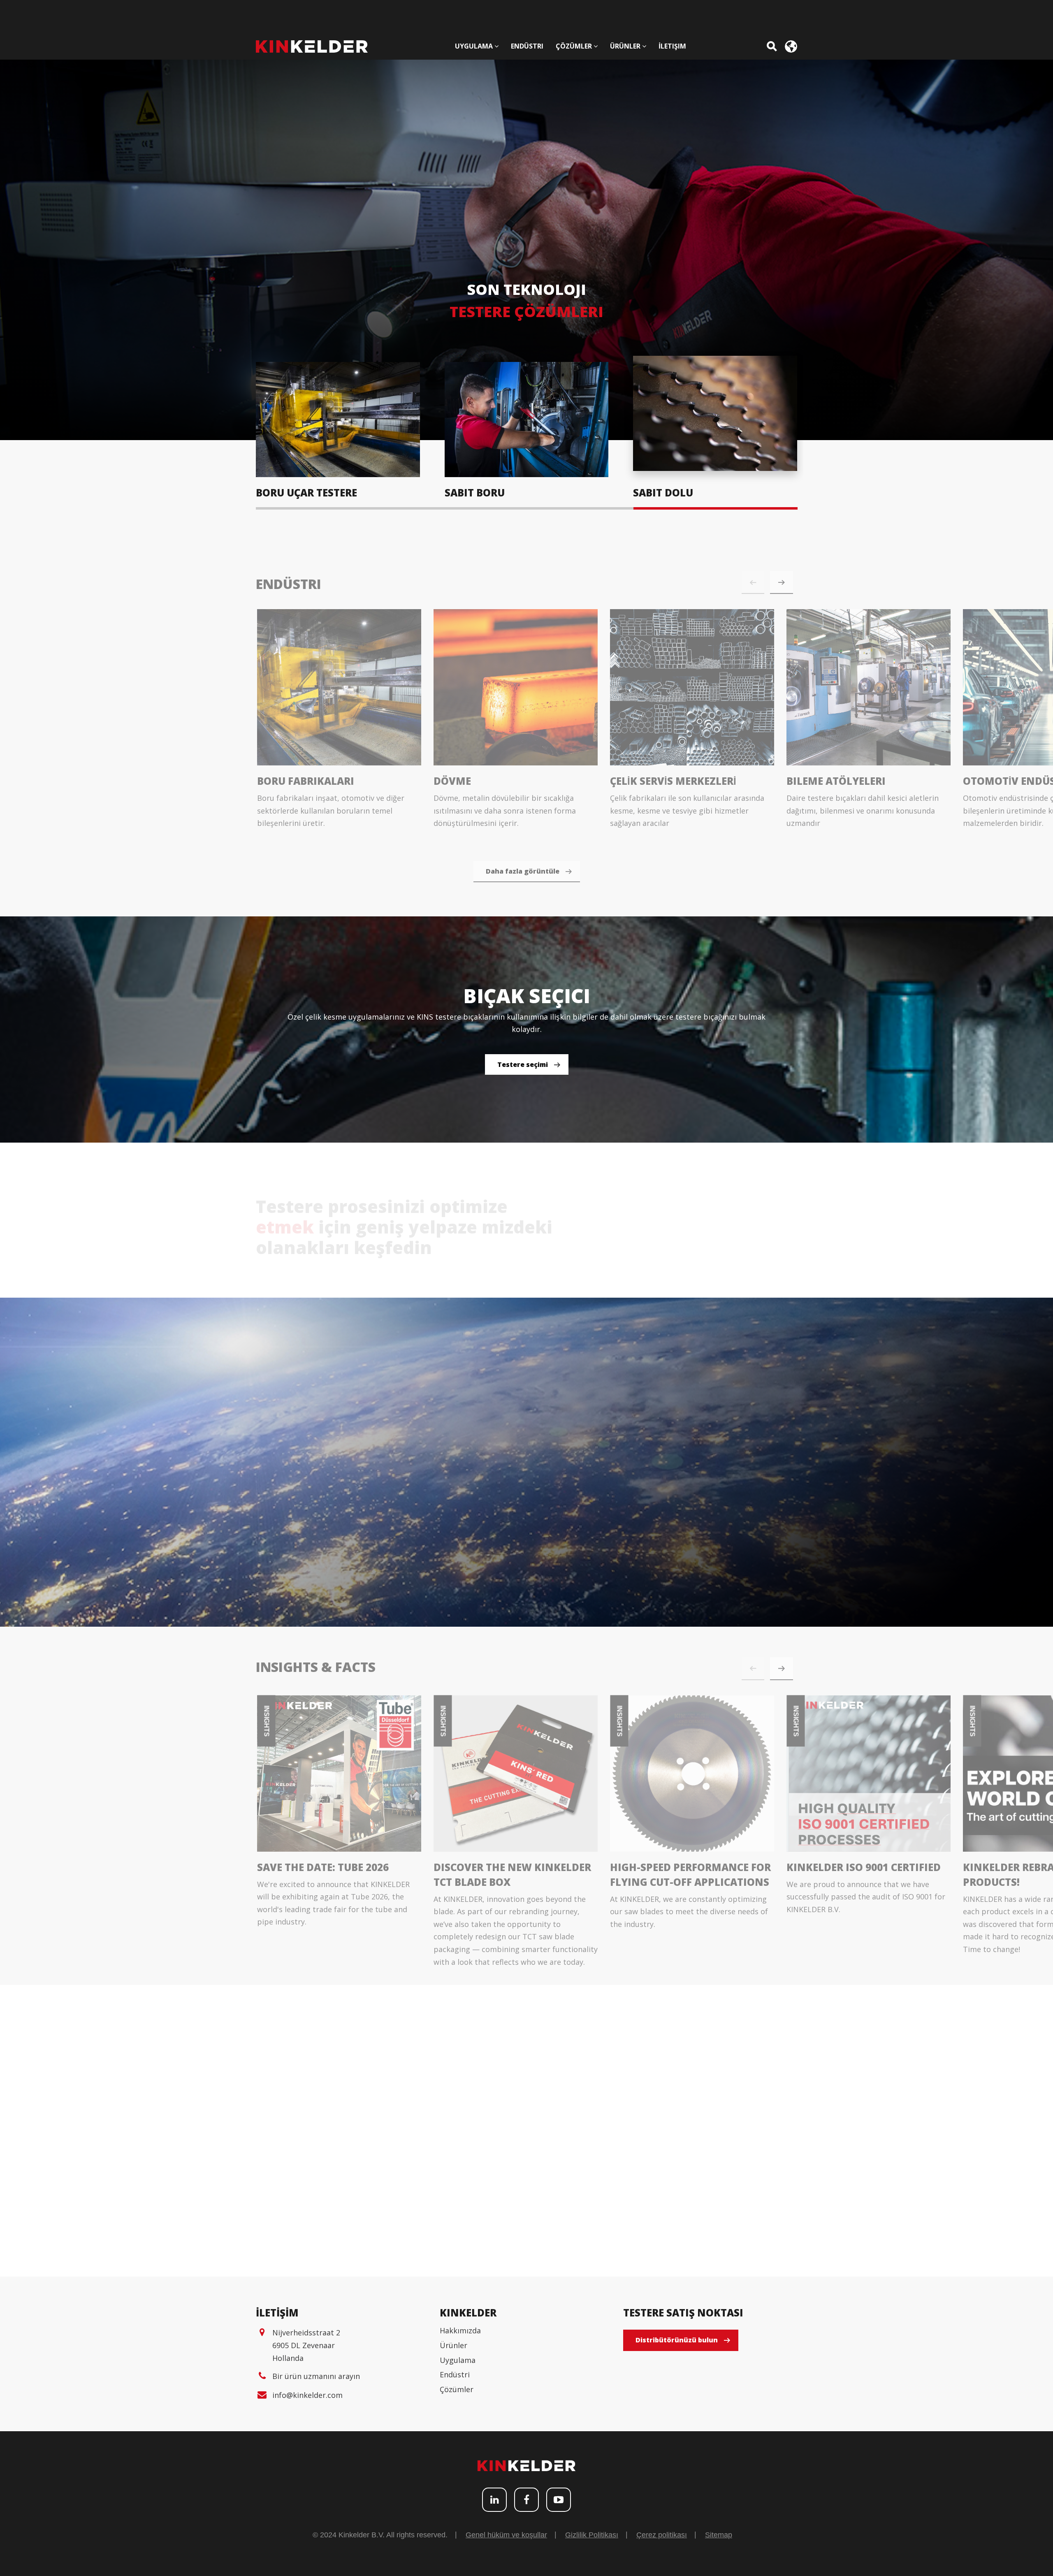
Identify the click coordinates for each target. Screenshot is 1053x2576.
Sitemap (719, 2535)
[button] (782, 573)
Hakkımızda (460, 2330)
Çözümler (457, 2389)
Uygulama (458, 2360)
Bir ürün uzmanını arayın (316, 2376)
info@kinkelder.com (307, 2395)
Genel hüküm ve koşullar (506, 2535)
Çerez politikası (662, 2535)
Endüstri (455, 2374)
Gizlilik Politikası (592, 2535)
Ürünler (453, 2345)
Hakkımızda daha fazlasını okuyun (645, 1249)
